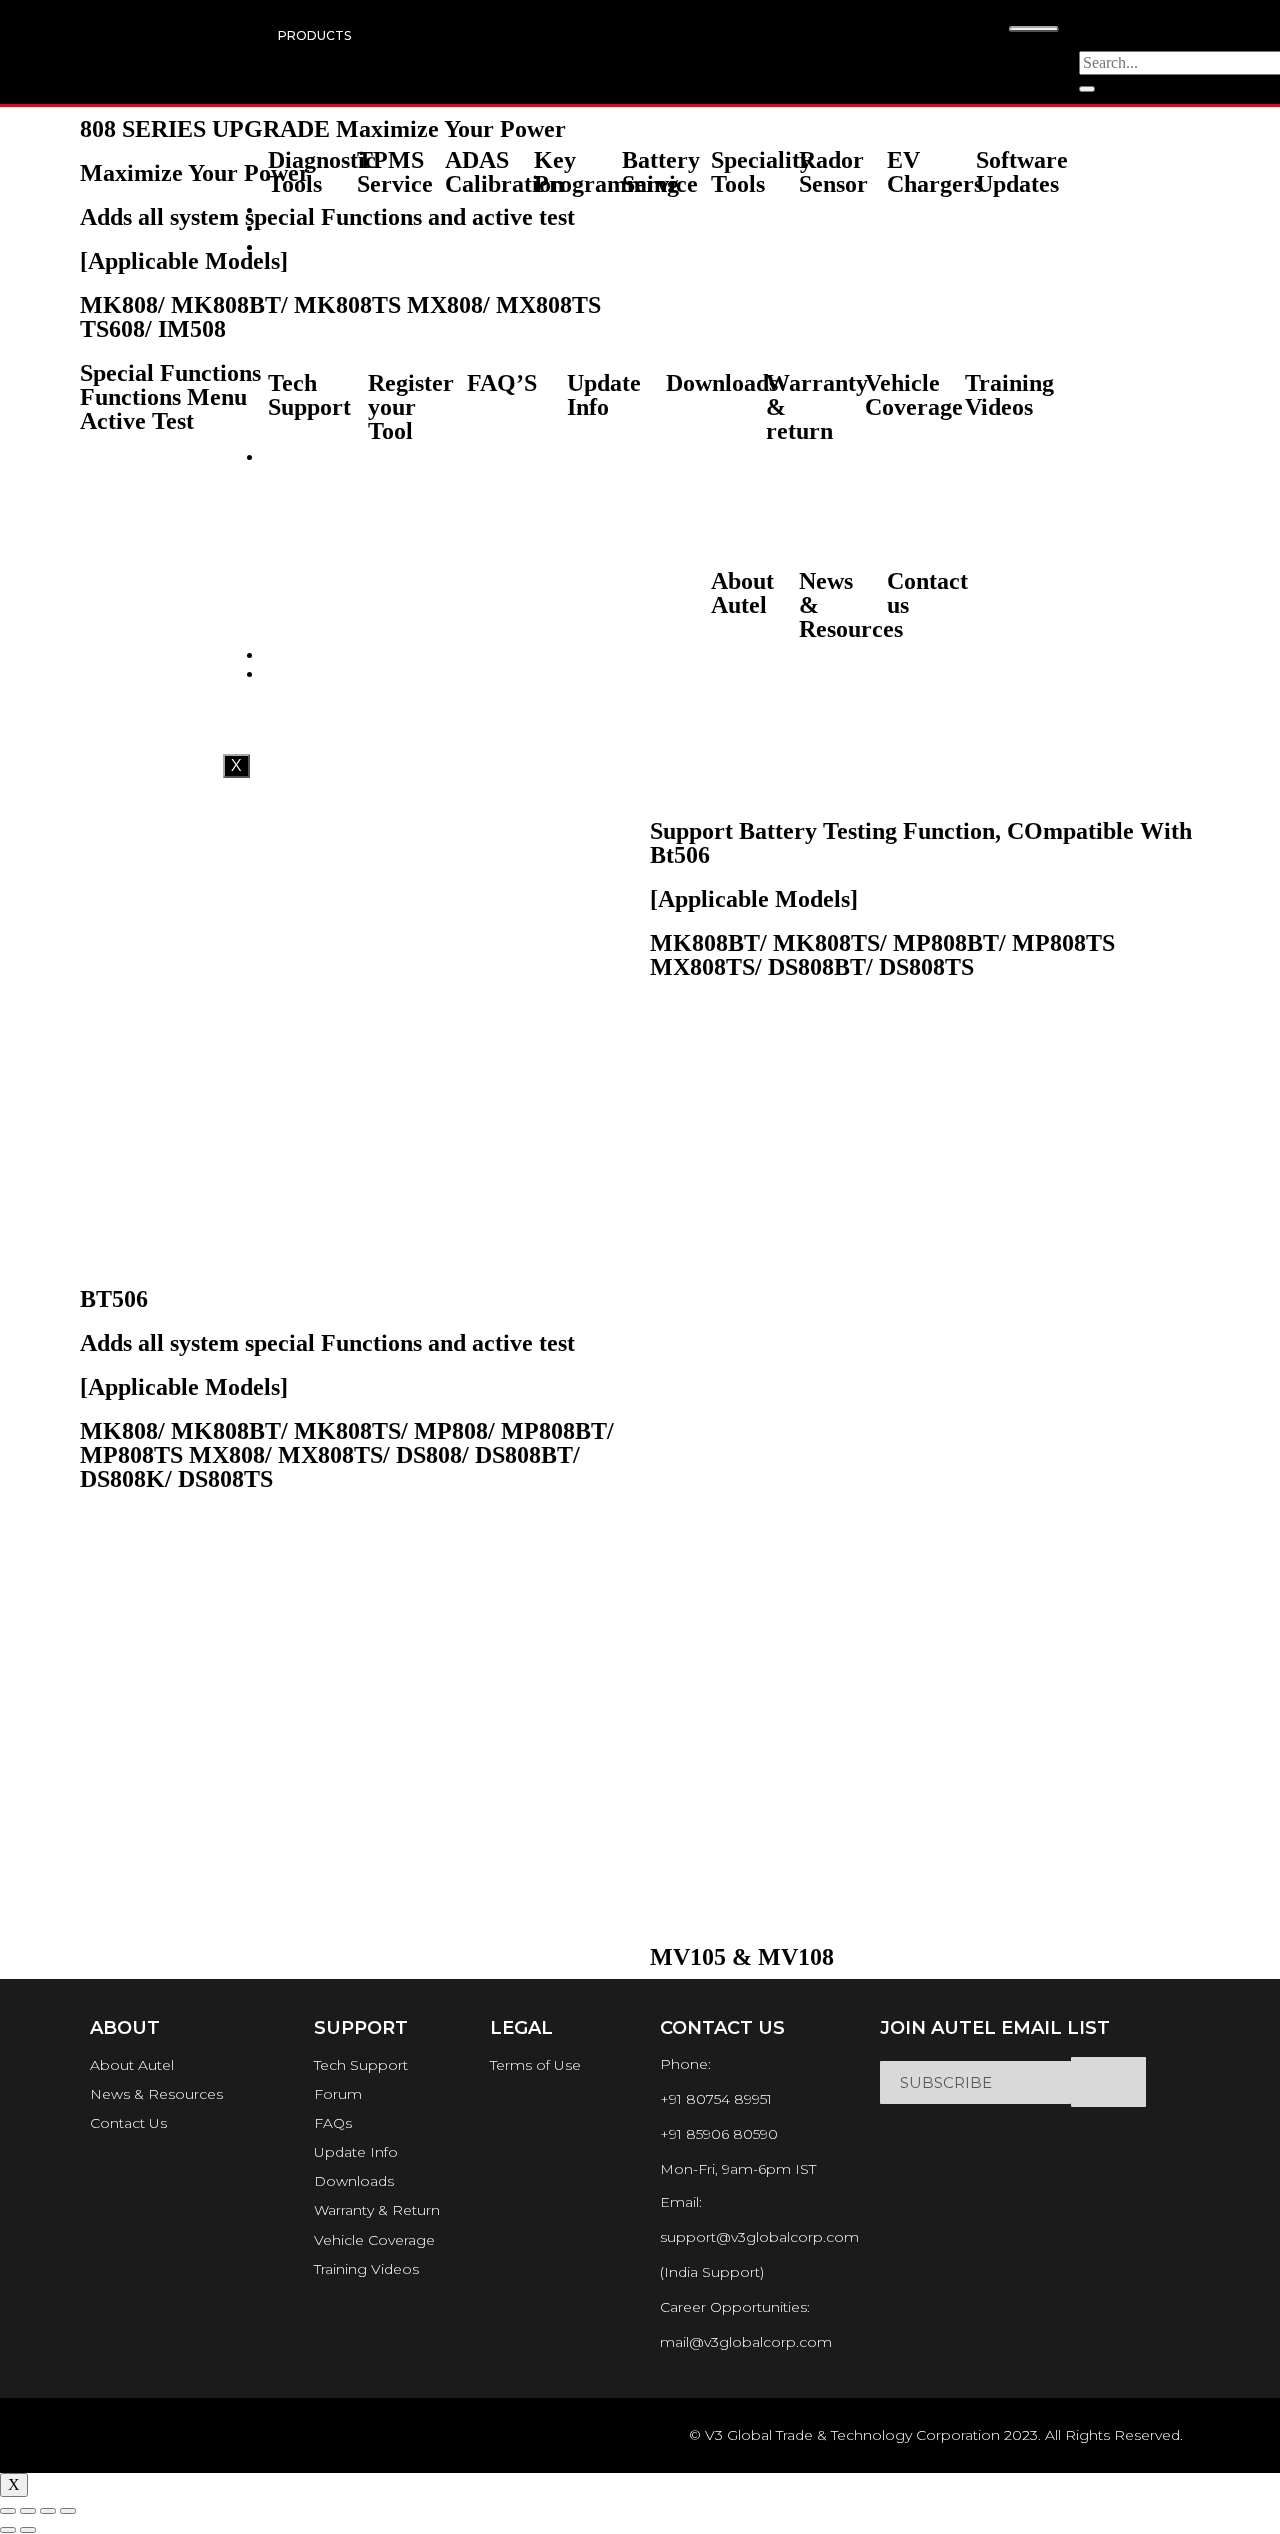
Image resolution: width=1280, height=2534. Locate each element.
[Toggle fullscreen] (48, 2511)
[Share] (28, 2511)
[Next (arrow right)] (28, 2530)
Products (314, 35)
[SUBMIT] (1108, 2082)
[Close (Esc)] (8, 2511)
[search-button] (1087, 89)
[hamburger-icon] (1034, 29)
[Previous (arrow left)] (8, 2530)
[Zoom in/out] (68, 2511)
